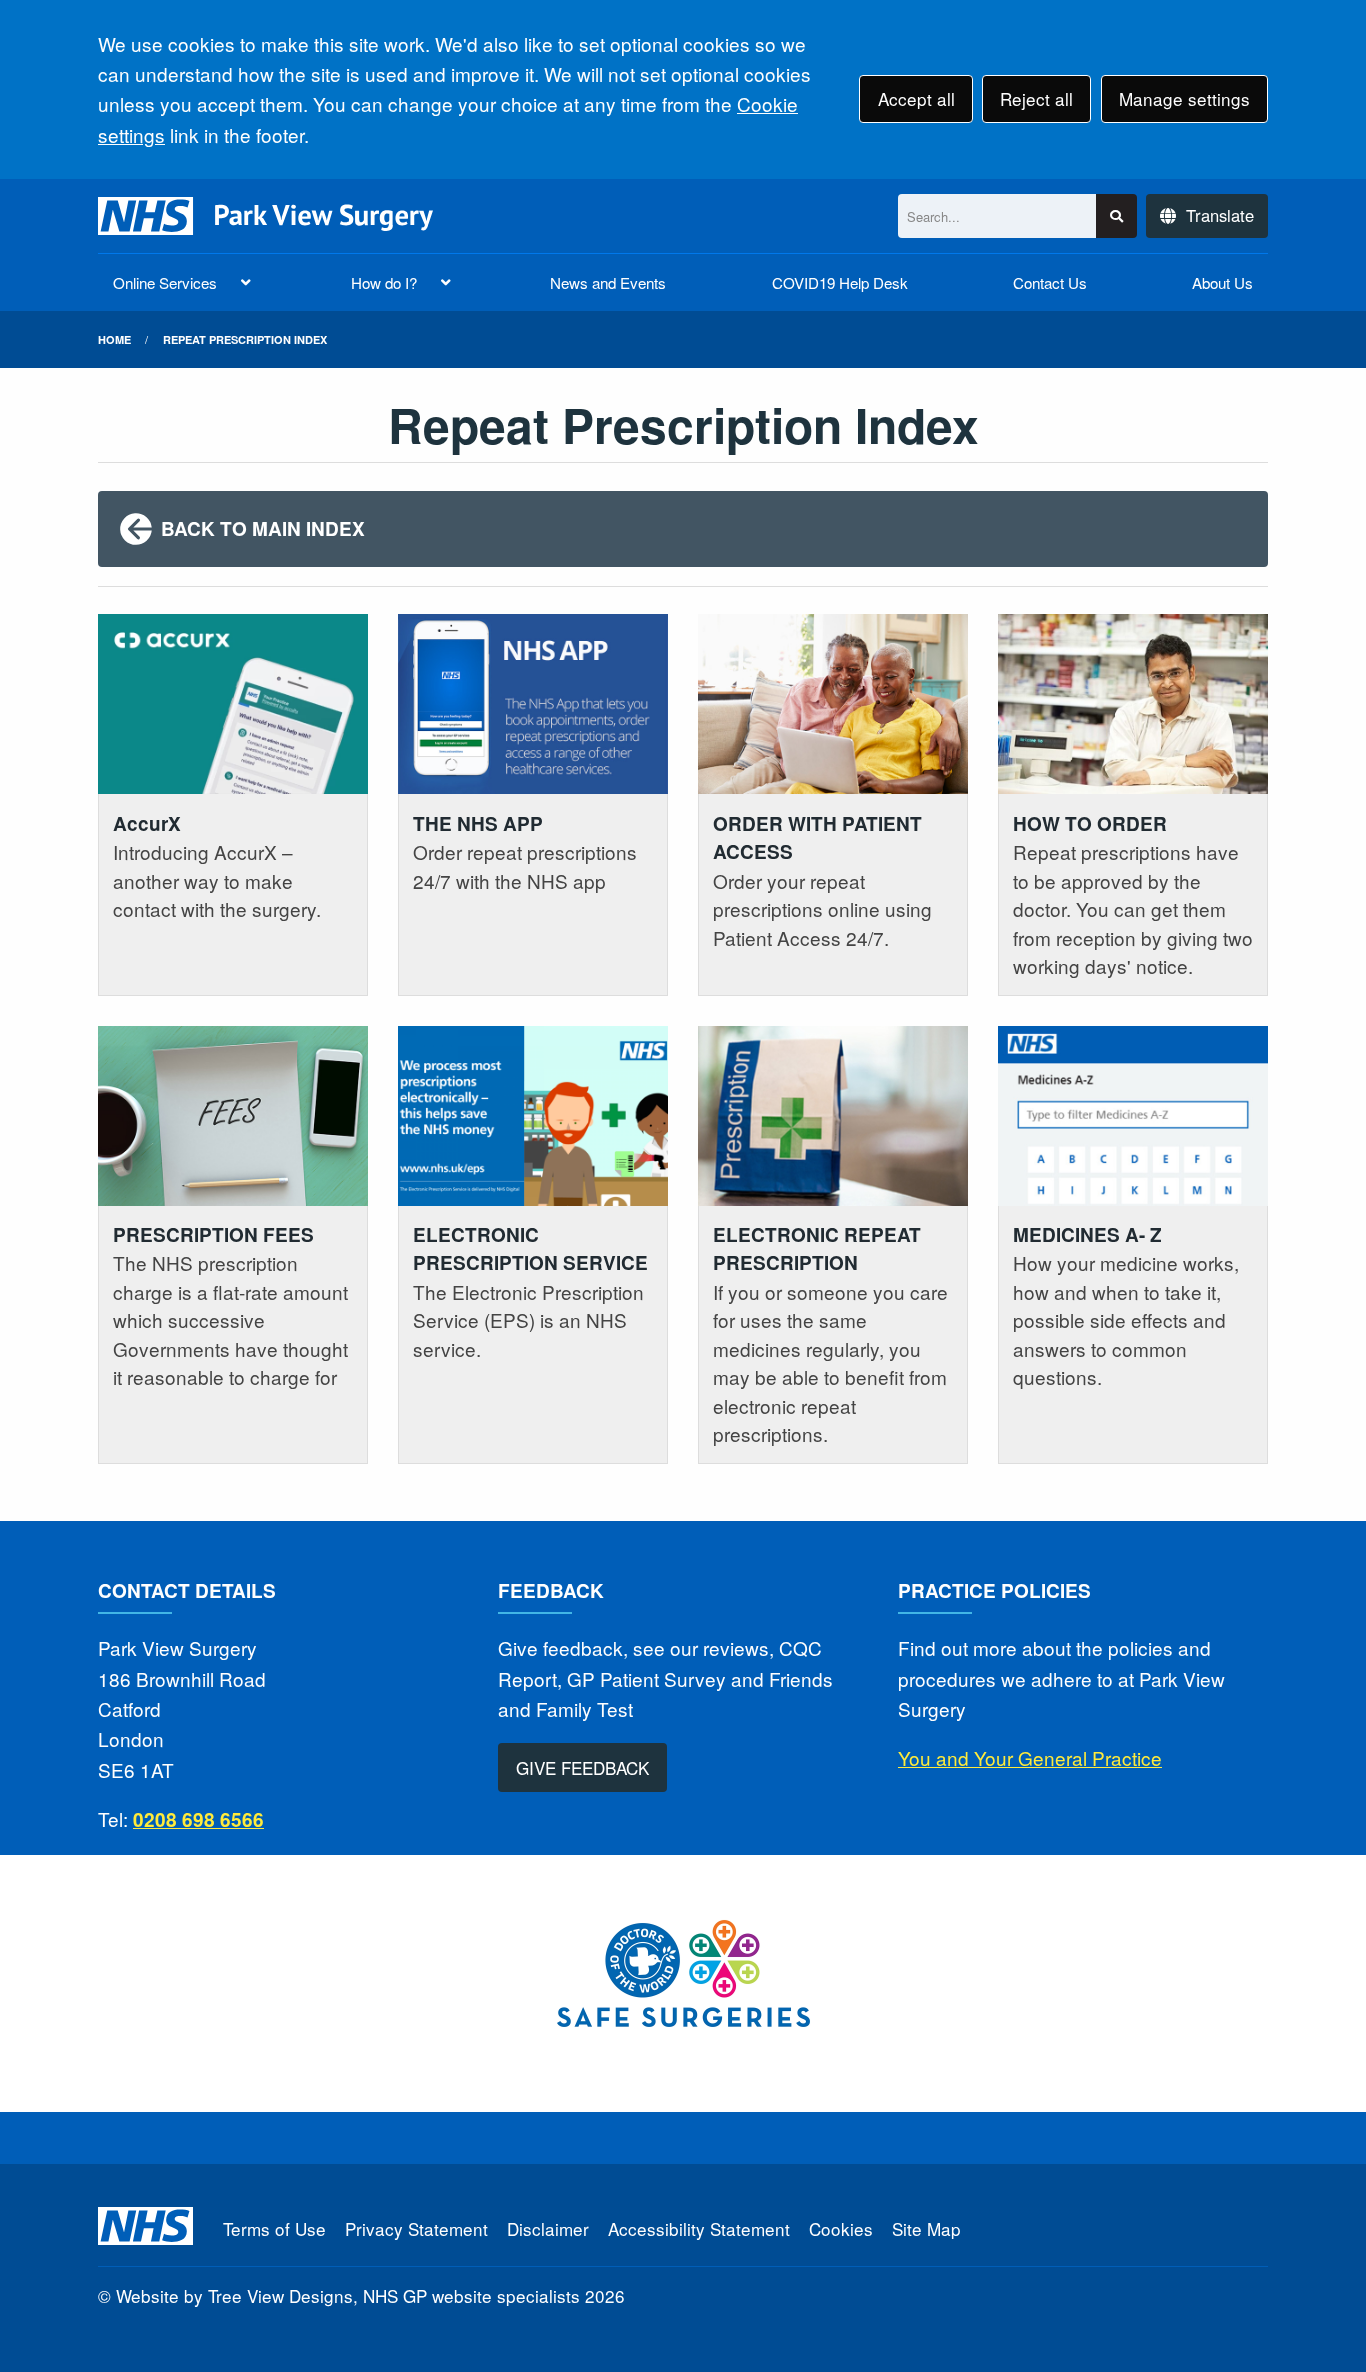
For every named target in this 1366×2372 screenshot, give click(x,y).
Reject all (1036, 98)
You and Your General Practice (1030, 1757)
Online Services (165, 282)
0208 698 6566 (198, 1819)
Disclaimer (548, 2228)
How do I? (384, 282)
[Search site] (1116, 216)
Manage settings (1184, 98)
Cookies (841, 2228)
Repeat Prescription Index (245, 339)
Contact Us (1050, 282)
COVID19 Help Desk (840, 282)
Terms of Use (274, 2228)
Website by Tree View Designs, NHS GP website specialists (348, 2295)
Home (114, 339)
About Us (1222, 282)
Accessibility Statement (699, 2228)
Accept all (916, 98)
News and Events (608, 282)
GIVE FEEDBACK (582, 1767)
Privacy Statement (416, 2228)
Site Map (926, 2228)
